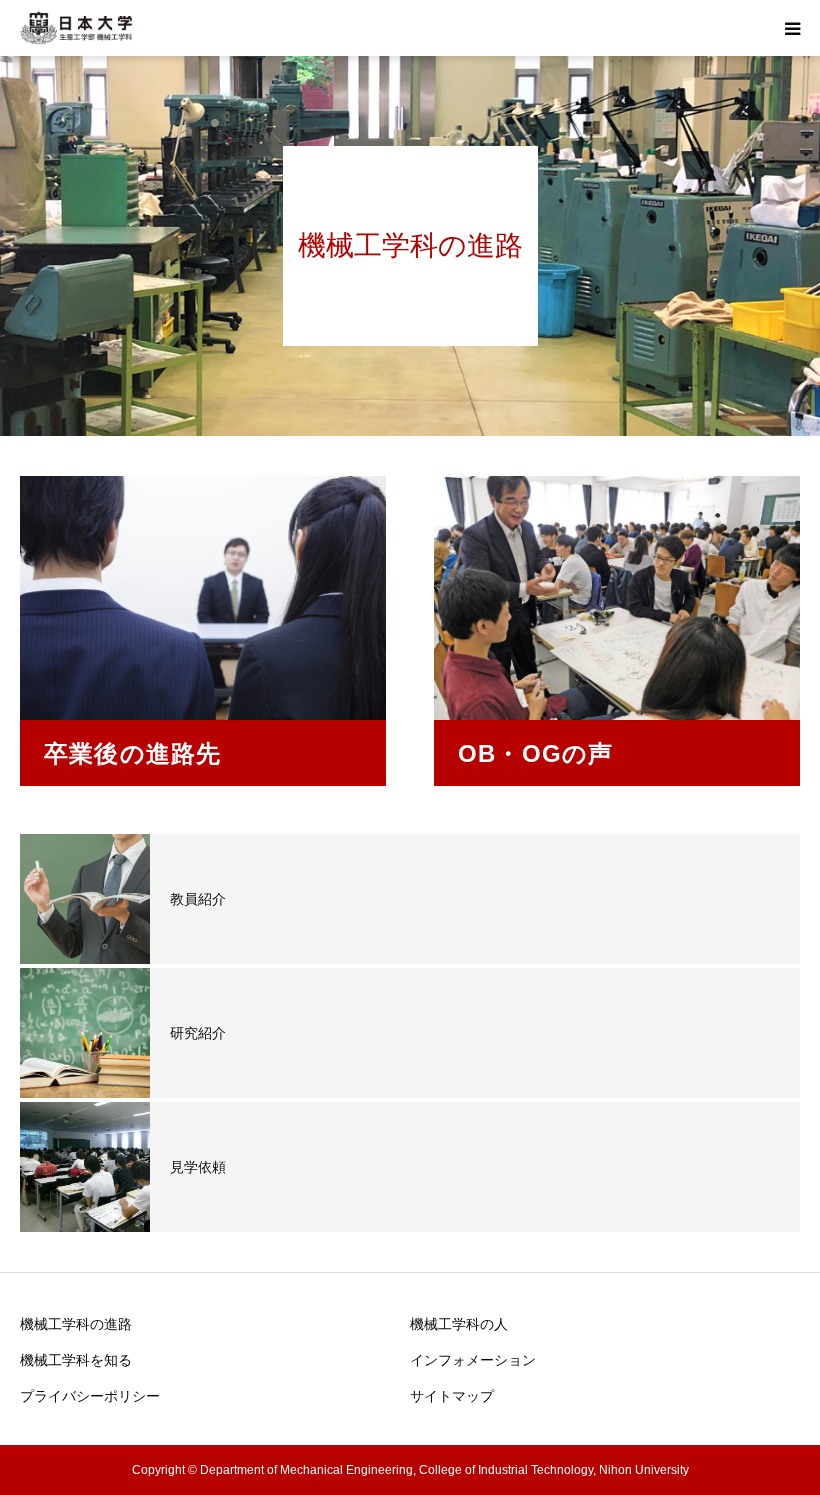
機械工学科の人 (459, 1324)
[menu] (792, 28)
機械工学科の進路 (76, 1324)
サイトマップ (452, 1396)
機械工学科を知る (76, 1360)
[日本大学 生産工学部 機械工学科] (76, 28)
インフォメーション (473, 1360)
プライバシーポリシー (90, 1396)
